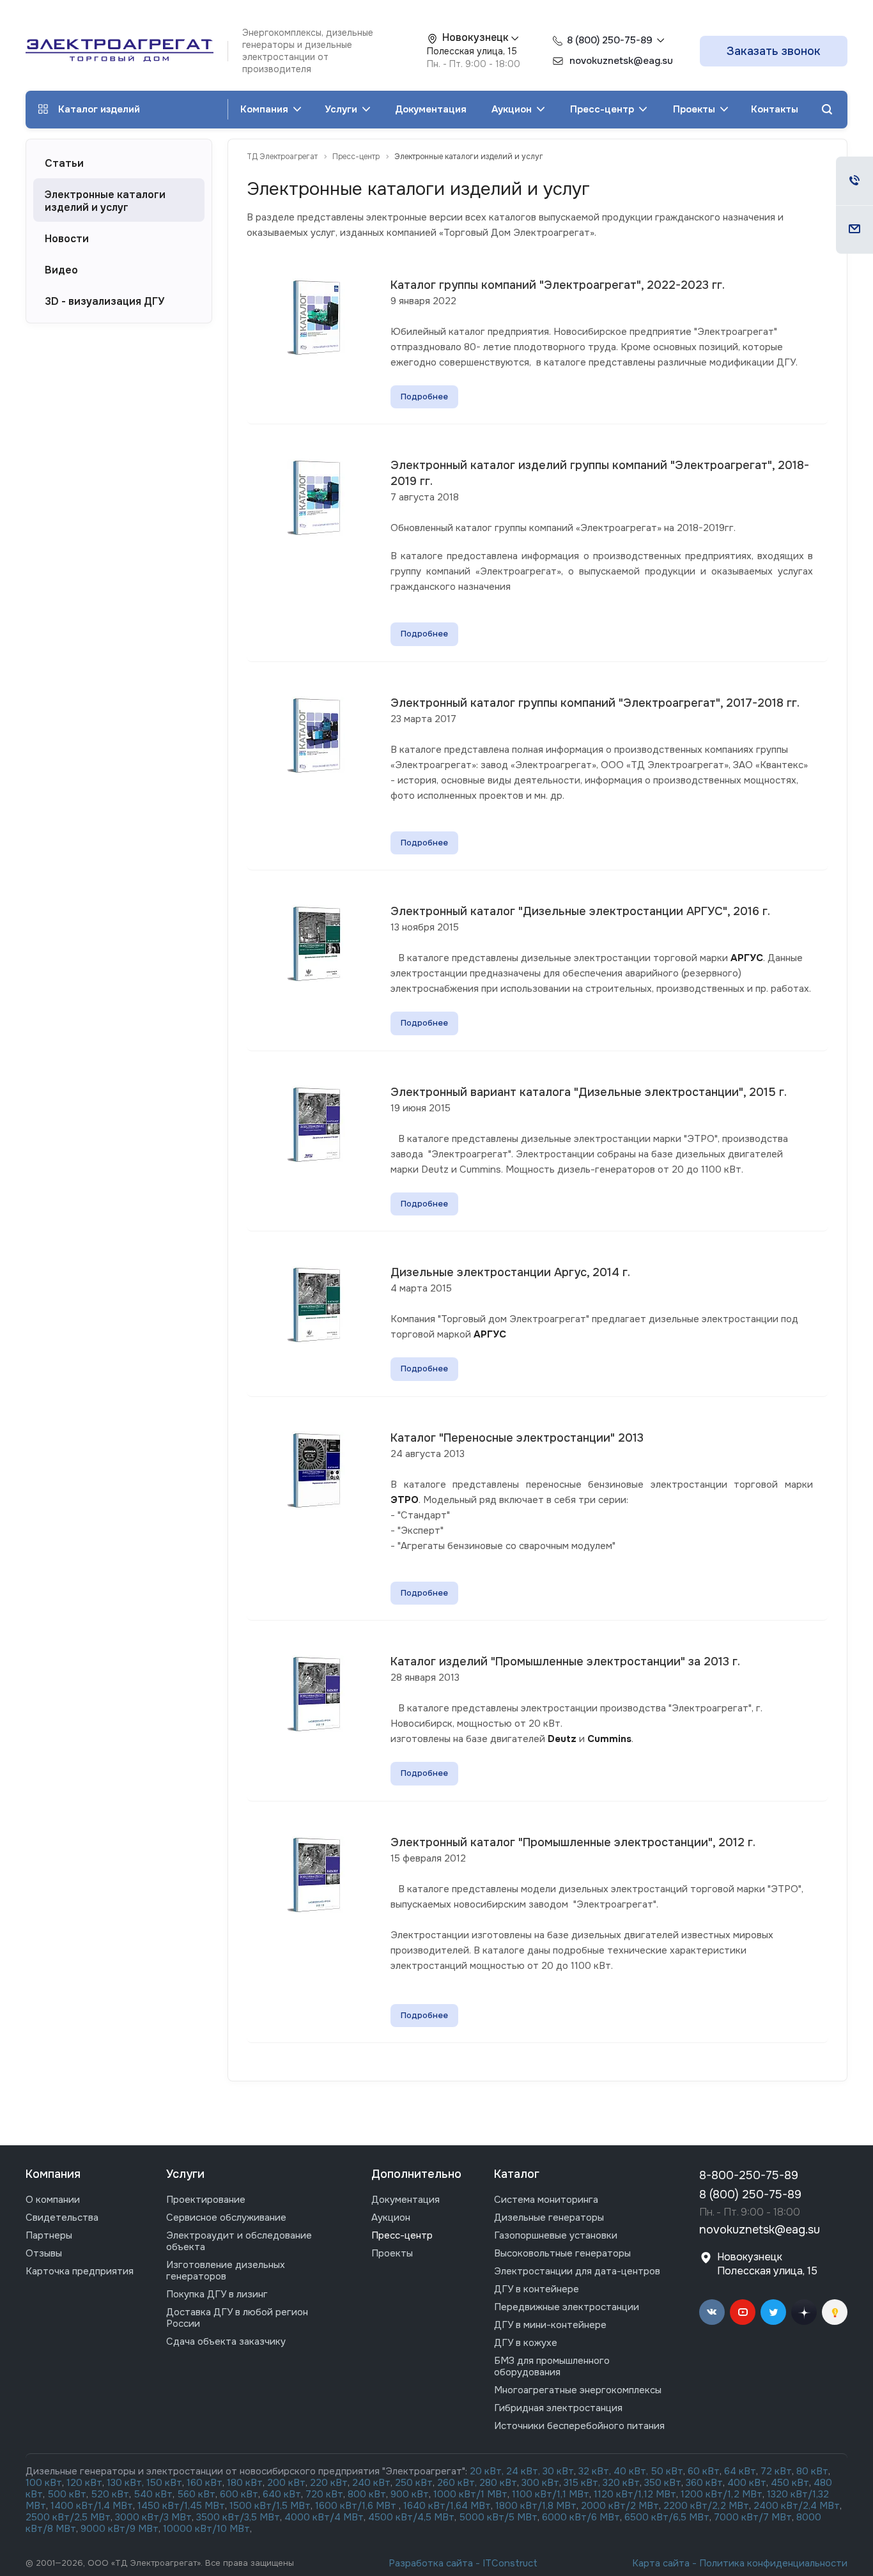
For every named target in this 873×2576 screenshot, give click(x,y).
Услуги (342, 109)
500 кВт (67, 2494)
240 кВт (371, 2483)
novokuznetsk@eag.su (760, 2230)
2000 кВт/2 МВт (620, 2506)
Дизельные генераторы (549, 2217)
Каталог (517, 2174)
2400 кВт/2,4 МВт (797, 2506)
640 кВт (282, 2494)
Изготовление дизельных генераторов (226, 2271)
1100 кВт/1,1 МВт (551, 2494)
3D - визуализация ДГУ (104, 302)
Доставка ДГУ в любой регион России (237, 2318)
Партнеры (49, 2235)
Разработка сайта (431, 2563)
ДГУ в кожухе (526, 2343)
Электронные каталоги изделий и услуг (105, 201)
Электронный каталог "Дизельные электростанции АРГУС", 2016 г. (580, 911)
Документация (431, 109)
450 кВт (790, 2483)
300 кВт (540, 2483)
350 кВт (663, 2483)
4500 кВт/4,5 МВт (411, 2517)
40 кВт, (632, 2471)
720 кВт (324, 2494)
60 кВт (704, 2471)
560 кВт (195, 2494)
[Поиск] (827, 110)
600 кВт (239, 2494)
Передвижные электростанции (567, 2307)
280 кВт (498, 2483)
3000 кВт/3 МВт (153, 2517)
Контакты (775, 109)
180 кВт (245, 2483)
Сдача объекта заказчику (226, 2341)
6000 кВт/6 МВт (581, 2517)
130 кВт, (127, 2483)
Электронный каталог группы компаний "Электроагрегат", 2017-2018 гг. (595, 703)
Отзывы (44, 2253)
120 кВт (84, 2483)
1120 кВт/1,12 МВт (634, 2494)
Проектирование (206, 2200)
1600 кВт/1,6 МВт (357, 2506)
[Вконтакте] (712, 2312)
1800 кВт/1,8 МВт (536, 2506)
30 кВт (558, 2471)
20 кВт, (488, 2471)
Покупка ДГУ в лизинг (217, 2294)
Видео (61, 270)
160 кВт (205, 2483)
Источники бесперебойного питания (579, 2426)
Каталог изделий (99, 109)
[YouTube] (743, 2312)
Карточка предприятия (80, 2271)
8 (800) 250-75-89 (610, 40)
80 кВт (812, 2471)
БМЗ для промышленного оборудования (552, 2366)
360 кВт (704, 2483)
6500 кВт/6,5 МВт (667, 2517)
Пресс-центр (603, 109)
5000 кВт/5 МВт (498, 2517)
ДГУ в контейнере (537, 2289)
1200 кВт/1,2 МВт (722, 2494)
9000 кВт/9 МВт (120, 2529)
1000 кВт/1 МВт (470, 2494)
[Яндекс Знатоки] (835, 2312)
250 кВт (414, 2483)
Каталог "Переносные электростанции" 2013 (517, 1438)
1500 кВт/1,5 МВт (269, 2506)
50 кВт (667, 2471)
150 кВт (164, 2483)
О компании (53, 2200)
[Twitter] (773, 2312)
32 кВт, (595, 2471)
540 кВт (153, 2494)
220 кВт (329, 2483)
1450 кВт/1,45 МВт (181, 2506)
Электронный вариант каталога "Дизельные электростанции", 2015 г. (589, 1092)
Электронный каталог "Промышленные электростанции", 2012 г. (573, 1842)
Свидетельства (62, 2217)
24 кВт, (524, 2471)
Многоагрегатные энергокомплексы (578, 2390)
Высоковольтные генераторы (562, 2253)
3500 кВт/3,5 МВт (238, 2517)
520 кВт (110, 2494)
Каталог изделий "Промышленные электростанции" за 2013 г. (565, 1662)
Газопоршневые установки (556, 2235)
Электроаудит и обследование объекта (239, 2241)
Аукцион (513, 109)
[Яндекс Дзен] (804, 2312)
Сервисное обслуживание (226, 2217)
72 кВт (776, 2471)
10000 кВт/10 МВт (206, 2529)
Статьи (64, 164)
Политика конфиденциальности (773, 2563)
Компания (266, 109)
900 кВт (410, 2494)
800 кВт (367, 2494)
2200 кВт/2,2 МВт (706, 2506)
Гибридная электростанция (558, 2408)
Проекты (695, 109)
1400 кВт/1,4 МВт (92, 2506)
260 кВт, (457, 2483)
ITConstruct (510, 2563)
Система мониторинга (546, 2200)
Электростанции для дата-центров (577, 2271)
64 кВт (740, 2471)
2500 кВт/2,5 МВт (68, 2517)
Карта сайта (661, 2563)
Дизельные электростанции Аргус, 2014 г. (510, 1272)
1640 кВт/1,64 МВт (447, 2506)
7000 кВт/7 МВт (753, 2517)
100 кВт (44, 2483)
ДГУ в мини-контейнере (550, 2325)
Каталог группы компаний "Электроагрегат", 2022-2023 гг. (558, 285)
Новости (67, 239)
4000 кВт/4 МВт (324, 2517)
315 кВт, (582, 2483)
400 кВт (747, 2483)
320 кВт (621, 2483)
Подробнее (424, 397)
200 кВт (286, 2483)
